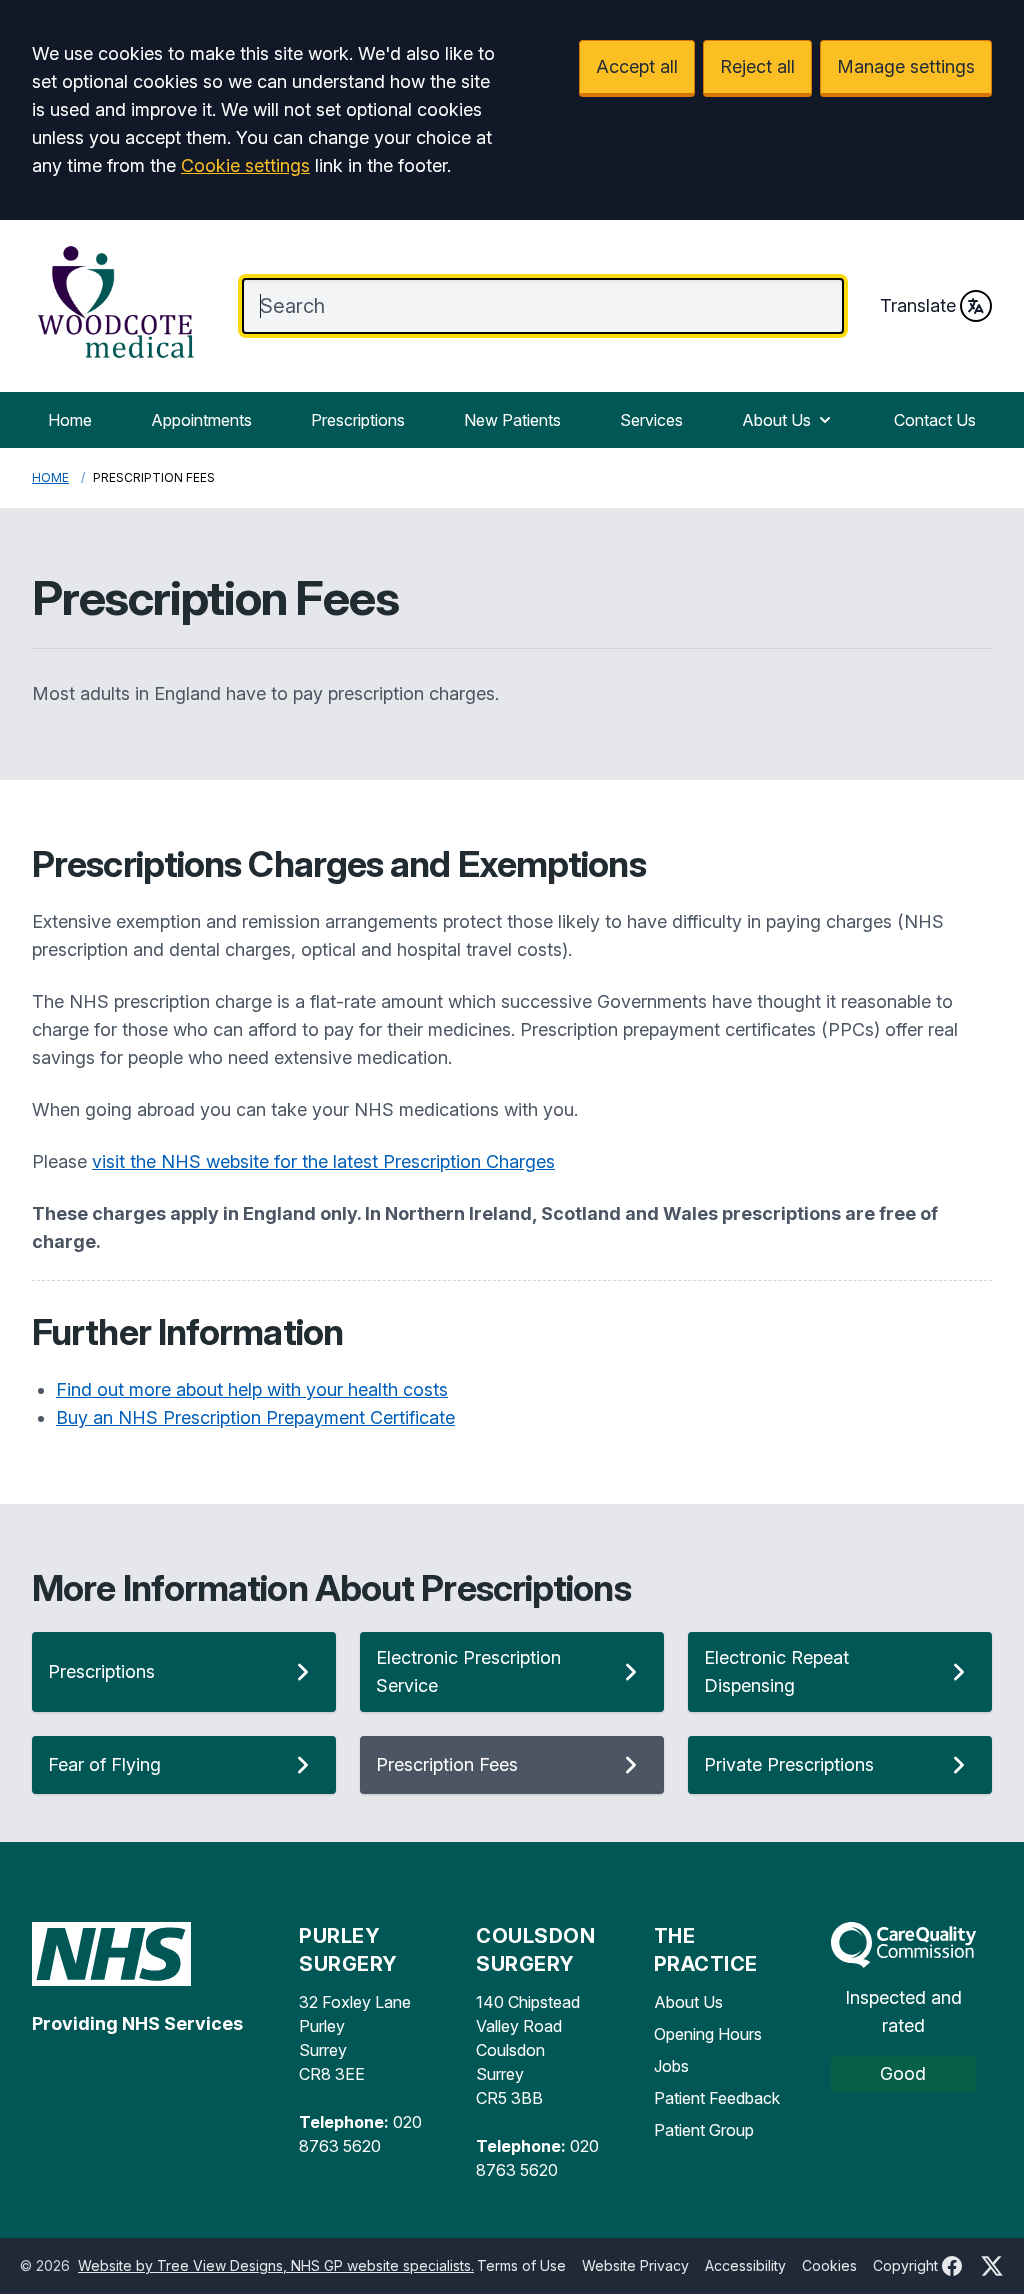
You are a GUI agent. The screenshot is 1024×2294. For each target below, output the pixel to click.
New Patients (512, 420)
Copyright (905, 2265)
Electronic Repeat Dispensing (776, 1671)
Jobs (671, 2066)
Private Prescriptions (789, 1764)
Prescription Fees (447, 1764)
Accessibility (745, 2265)
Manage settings (906, 66)
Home (70, 420)
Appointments (201, 420)
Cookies (829, 2265)
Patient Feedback (717, 2098)
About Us (776, 420)
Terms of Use (521, 2265)
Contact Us (935, 420)
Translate (918, 305)
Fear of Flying (104, 1764)
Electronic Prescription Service (468, 1671)
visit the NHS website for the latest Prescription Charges (323, 1161)
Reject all (757, 66)
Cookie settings (245, 165)
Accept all (637, 66)
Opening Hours (708, 2034)
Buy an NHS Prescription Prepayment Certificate (255, 1417)
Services (651, 420)
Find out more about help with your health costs (252, 1389)
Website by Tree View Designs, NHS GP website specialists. (276, 2265)
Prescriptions (358, 420)
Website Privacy (635, 2265)
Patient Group (704, 2130)
